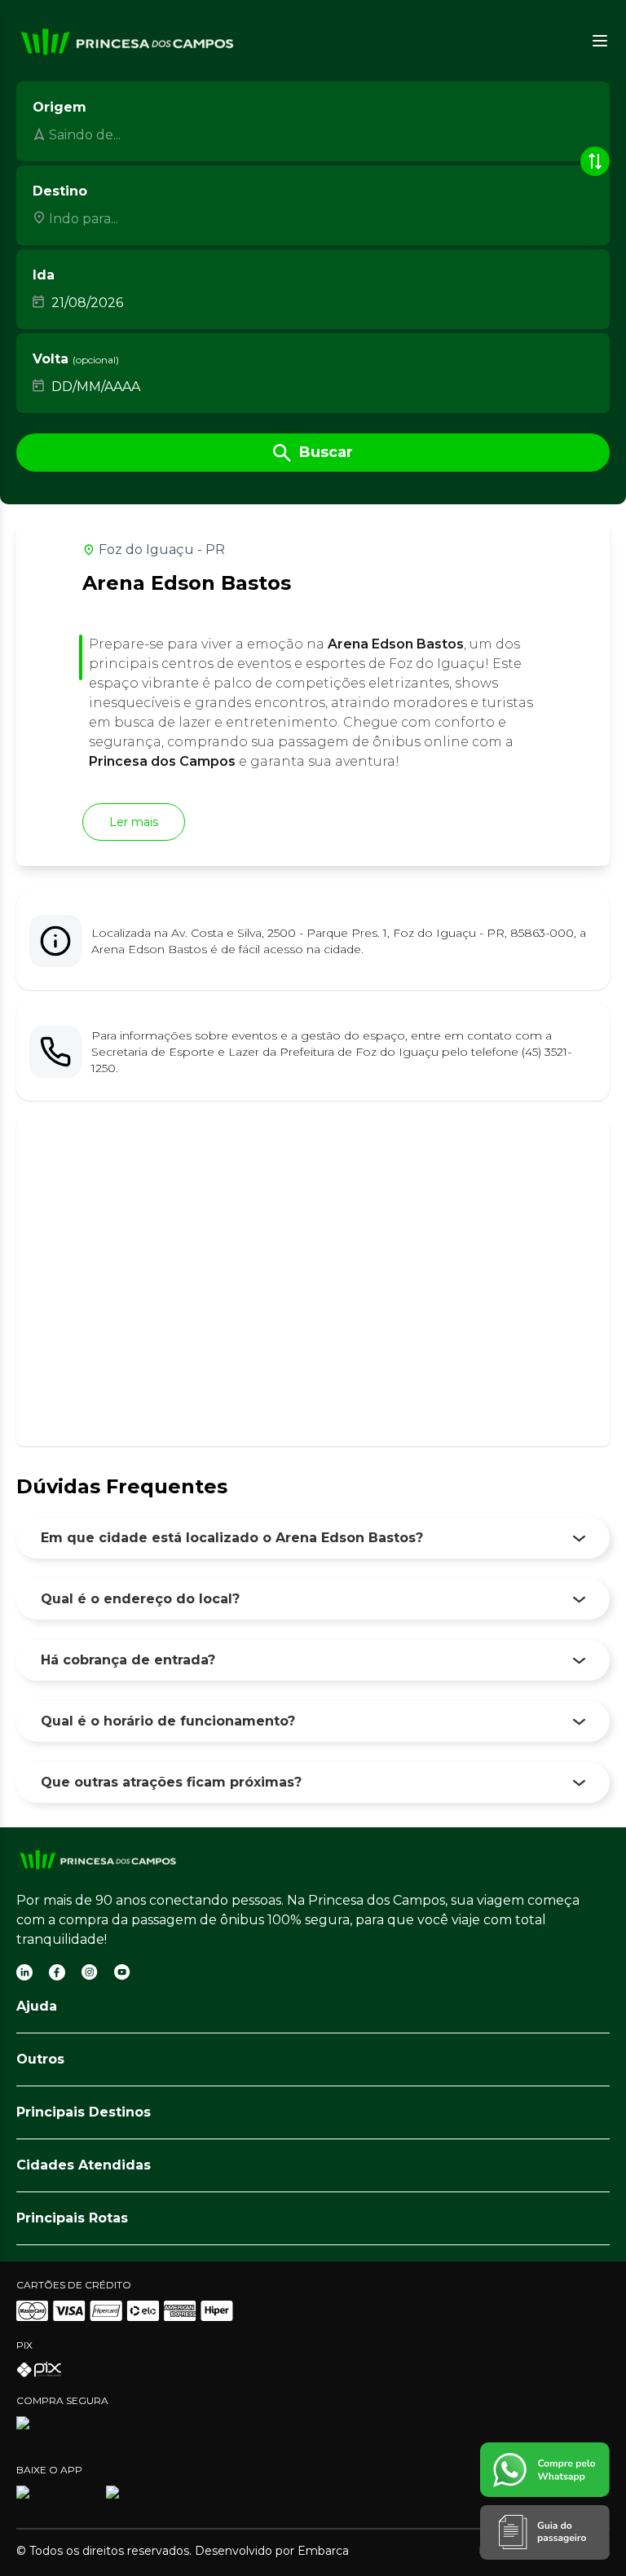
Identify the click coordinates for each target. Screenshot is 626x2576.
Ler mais (134, 822)
